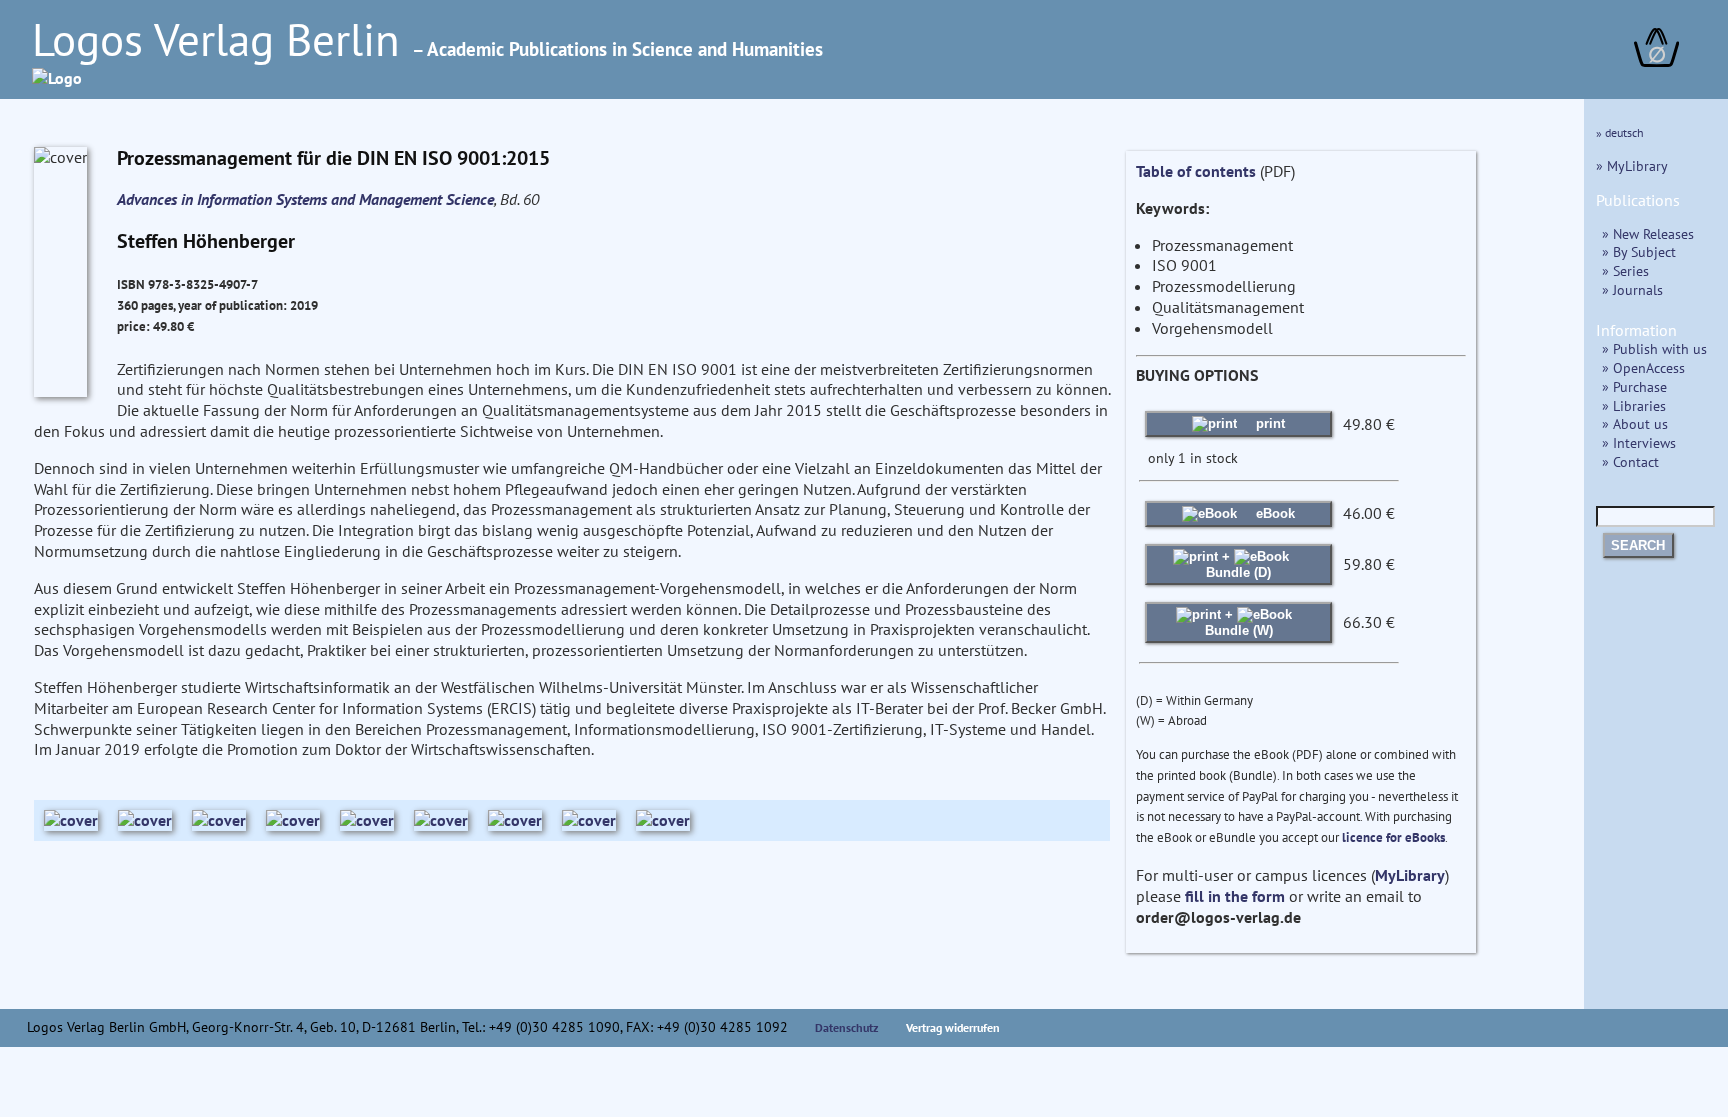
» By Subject (1639, 251)
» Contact (1630, 461)
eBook (1273, 513)
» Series (1625, 270)
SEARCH (1638, 545)
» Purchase (1634, 386)
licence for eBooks (1393, 837)
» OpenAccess (1643, 367)
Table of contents (1196, 171)
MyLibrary (1410, 875)
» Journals (1632, 289)
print (1268, 423)
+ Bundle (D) (1238, 564)
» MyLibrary (1632, 165)
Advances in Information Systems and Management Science (305, 199)
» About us (1635, 423)
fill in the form (1235, 896)
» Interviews (1639, 442)
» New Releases (1648, 233)
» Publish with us (1654, 348)
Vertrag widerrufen (953, 1027)
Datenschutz (847, 1027)
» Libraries (1634, 405)
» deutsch (1620, 132)
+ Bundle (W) (1239, 622)
